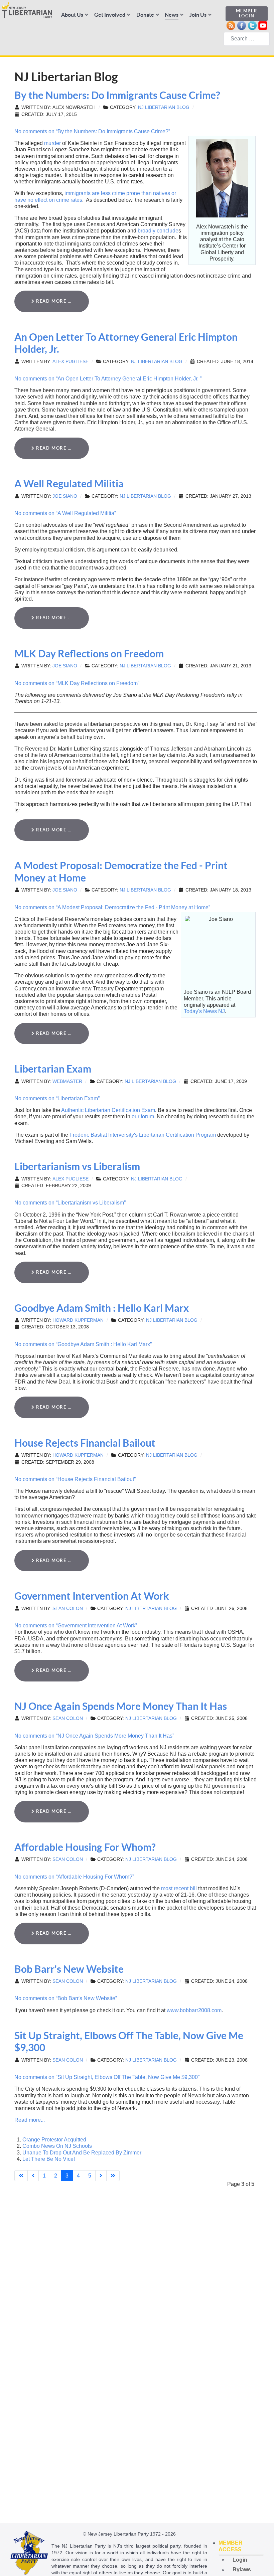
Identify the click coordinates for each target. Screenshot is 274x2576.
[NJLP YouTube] (263, 25)
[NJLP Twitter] (252, 25)
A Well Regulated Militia (69, 484)
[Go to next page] (101, 2176)
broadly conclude (158, 231)
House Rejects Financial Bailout (85, 1443)
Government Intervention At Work (92, 1596)
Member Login (247, 13)
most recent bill (179, 1888)
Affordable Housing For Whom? (85, 1847)
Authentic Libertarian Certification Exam (108, 1110)
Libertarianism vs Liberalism (77, 1166)
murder (52, 143)
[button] (241, 2546)
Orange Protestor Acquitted (54, 2140)
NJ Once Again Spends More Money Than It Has (121, 1706)
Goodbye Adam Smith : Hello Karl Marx (102, 1308)
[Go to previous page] (33, 2176)
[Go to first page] (21, 2176)
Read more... (30, 2120)
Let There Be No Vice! (49, 2159)
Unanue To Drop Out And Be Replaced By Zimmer (82, 2153)
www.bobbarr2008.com (194, 2010)
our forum (143, 1116)
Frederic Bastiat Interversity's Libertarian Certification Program (143, 1135)
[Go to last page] (113, 2176)
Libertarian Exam (53, 1069)
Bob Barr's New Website (69, 1969)
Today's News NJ (204, 1011)
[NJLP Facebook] (241, 25)
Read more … (53, 301)
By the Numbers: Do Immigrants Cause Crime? (117, 95)
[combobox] (247, 39)
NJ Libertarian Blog (164, 107)
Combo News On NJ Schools (57, 2146)
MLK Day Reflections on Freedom (89, 654)
